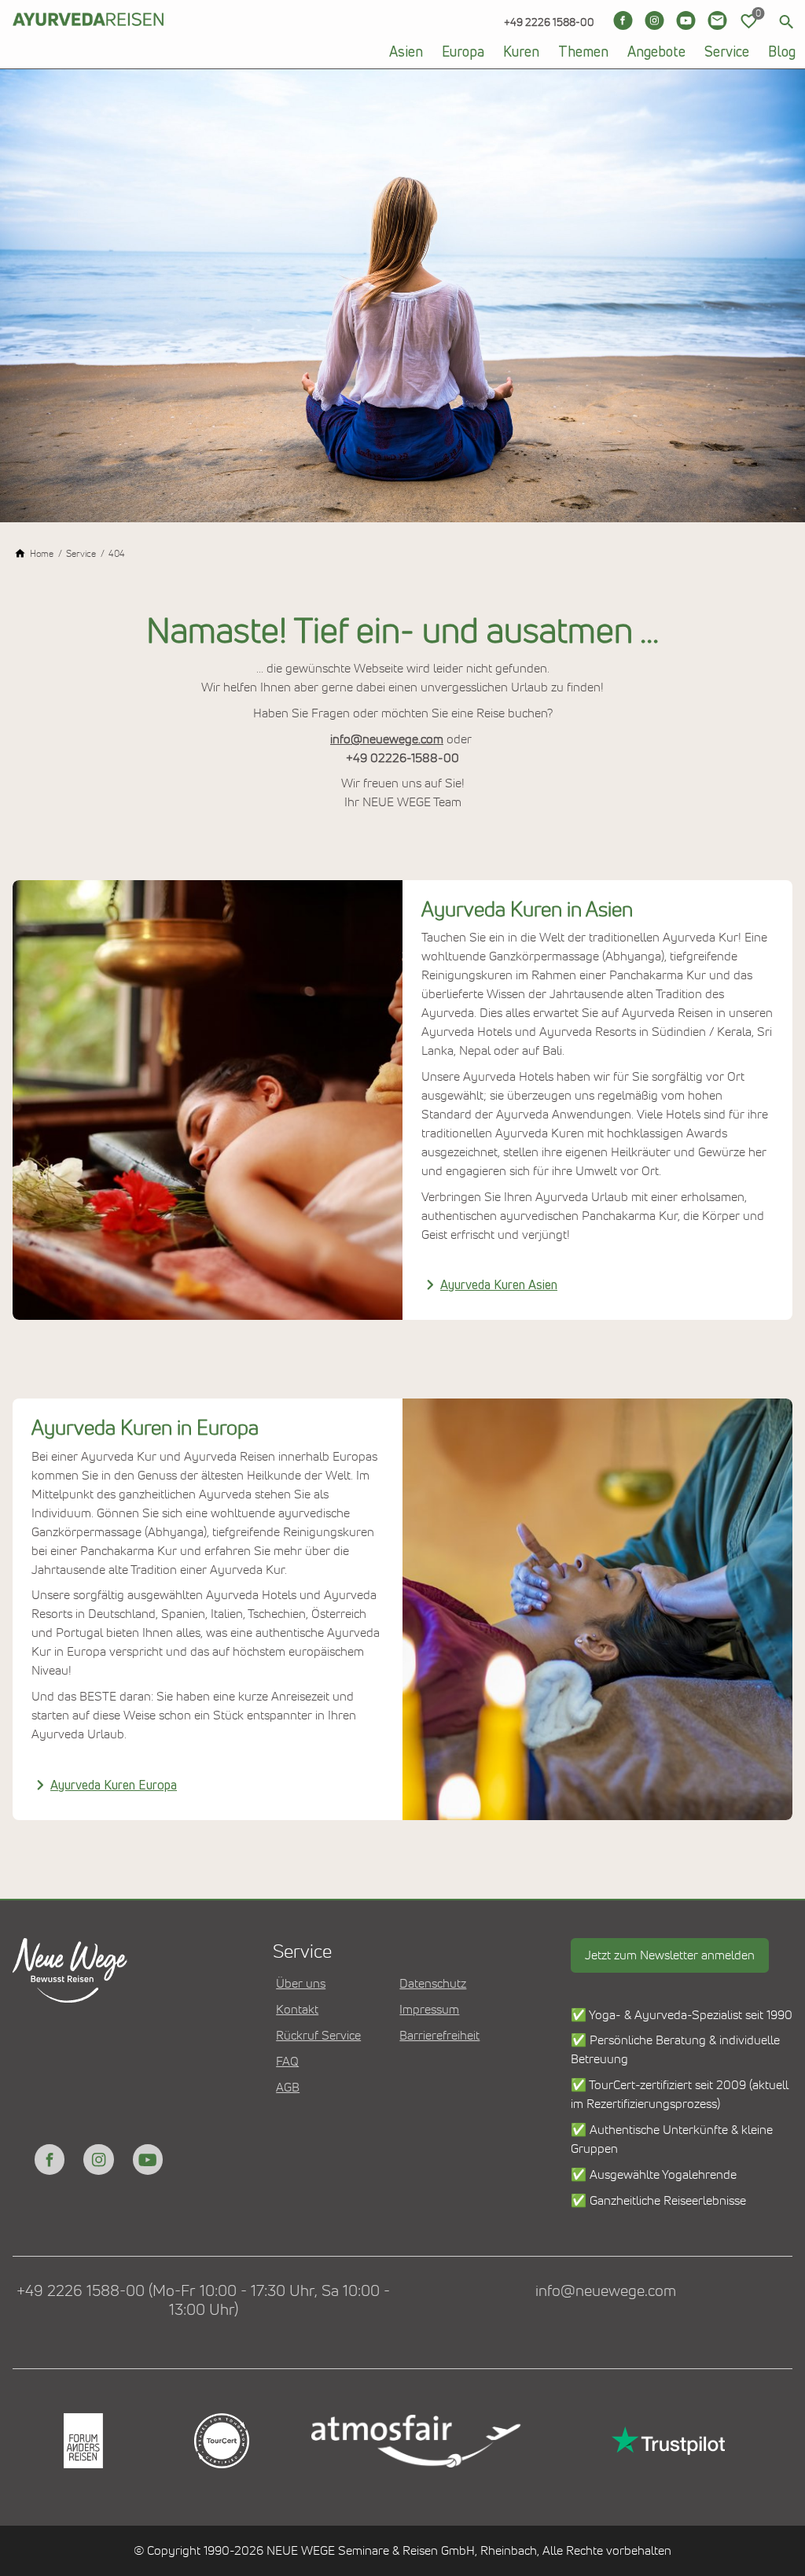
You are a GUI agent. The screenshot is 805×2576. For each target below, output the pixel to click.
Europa (463, 53)
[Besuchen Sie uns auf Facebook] (623, 20)
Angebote (656, 53)
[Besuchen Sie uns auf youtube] (148, 2159)
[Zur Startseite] (88, 47)
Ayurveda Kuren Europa (114, 1786)
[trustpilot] (667, 2441)
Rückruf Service (318, 2036)
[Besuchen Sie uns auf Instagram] (654, 20)
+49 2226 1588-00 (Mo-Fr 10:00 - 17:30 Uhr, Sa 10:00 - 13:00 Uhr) (203, 2301)
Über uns (301, 1984)
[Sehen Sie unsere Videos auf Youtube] (686, 20)
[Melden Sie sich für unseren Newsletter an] (717, 20)
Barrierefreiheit (439, 2036)
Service (727, 53)
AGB (288, 2088)
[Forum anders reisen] (82, 2441)
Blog (782, 53)
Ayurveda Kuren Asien (499, 1285)
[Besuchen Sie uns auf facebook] (50, 2159)
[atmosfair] (415, 2441)
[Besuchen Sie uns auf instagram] (98, 2159)
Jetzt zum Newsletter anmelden (670, 1955)
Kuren (521, 53)
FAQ (287, 2062)
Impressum (429, 2010)
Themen (583, 53)
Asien (406, 53)
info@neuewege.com (387, 739)
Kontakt (297, 2010)
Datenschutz (433, 1984)
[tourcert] (220, 2441)
